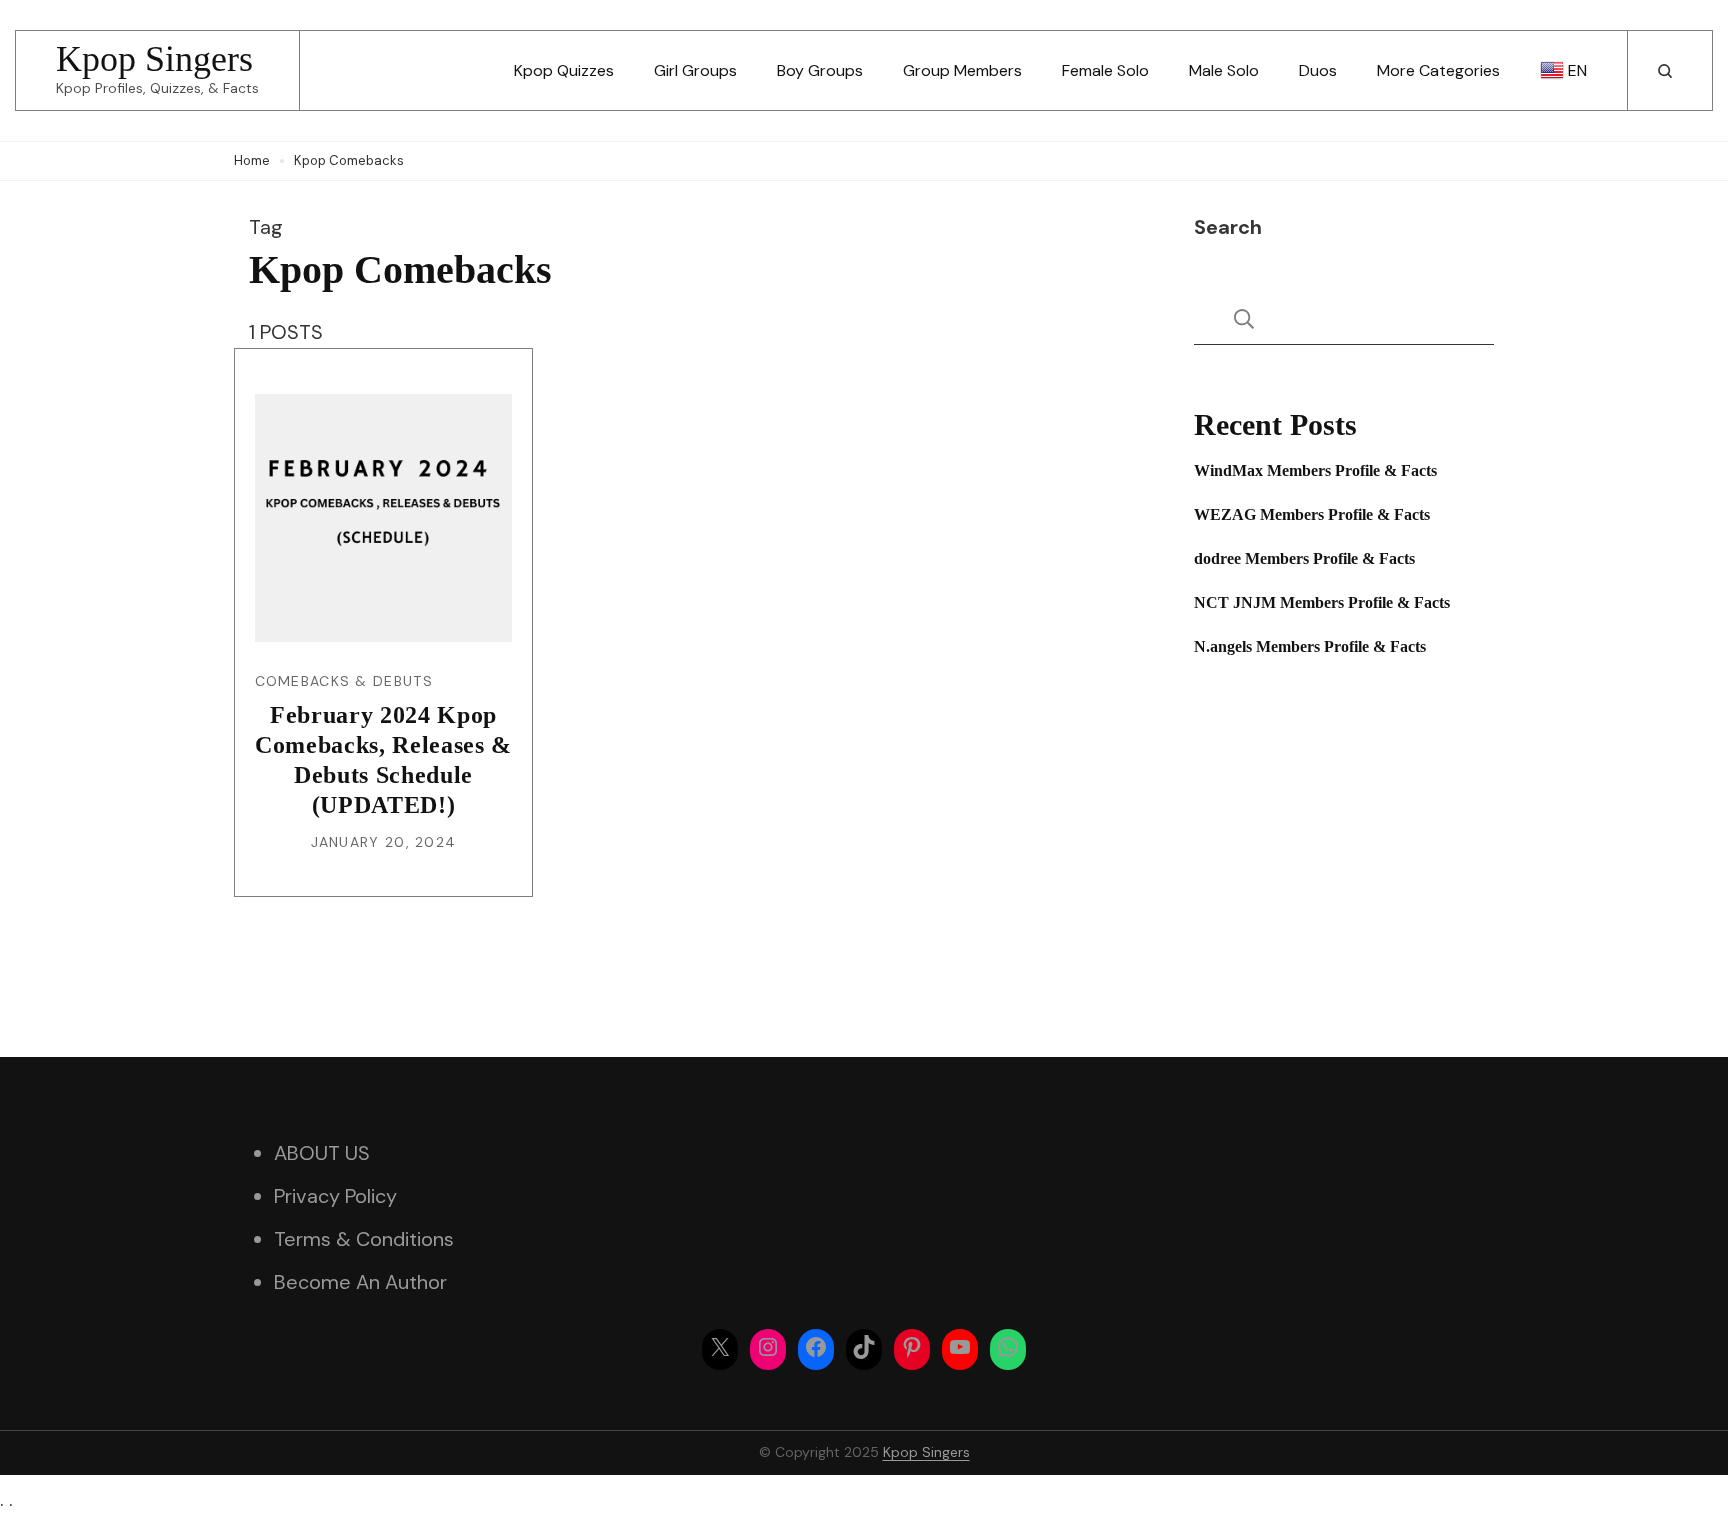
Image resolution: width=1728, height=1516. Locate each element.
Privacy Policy (335, 1196)
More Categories (1438, 70)
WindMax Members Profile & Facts (1315, 470)
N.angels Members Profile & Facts (1310, 646)
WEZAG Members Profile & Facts (1312, 514)
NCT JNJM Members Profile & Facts (1322, 602)
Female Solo (1105, 70)
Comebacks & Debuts (344, 681)
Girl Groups (695, 70)
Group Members (962, 70)
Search (1228, 227)
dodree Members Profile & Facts (1304, 558)
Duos (1318, 70)
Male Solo (1224, 70)
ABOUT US (322, 1153)
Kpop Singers (154, 59)
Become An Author (360, 1282)
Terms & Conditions (364, 1239)
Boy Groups (820, 70)
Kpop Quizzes (564, 70)
